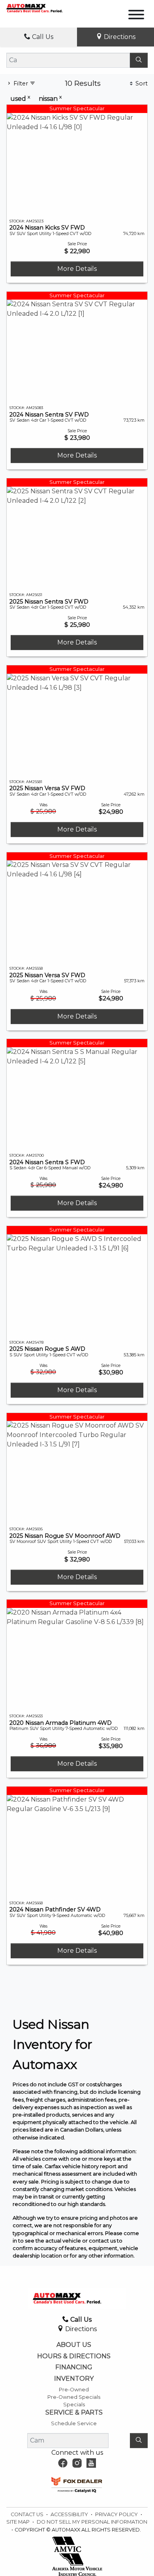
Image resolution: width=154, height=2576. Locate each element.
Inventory (74, 2379)
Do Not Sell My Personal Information (92, 2522)
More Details (77, 269)
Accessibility (70, 2514)
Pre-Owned (74, 2390)
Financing (74, 2367)
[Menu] (136, 16)
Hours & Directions (74, 2356)
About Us (74, 2345)
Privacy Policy (117, 2514)
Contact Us (28, 2514)
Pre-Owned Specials (74, 2397)
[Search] (139, 60)
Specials (74, 2405)
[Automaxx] (43, 8)
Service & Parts (74, 2413)
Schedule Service (74, 2423)
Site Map (19, 2522)
